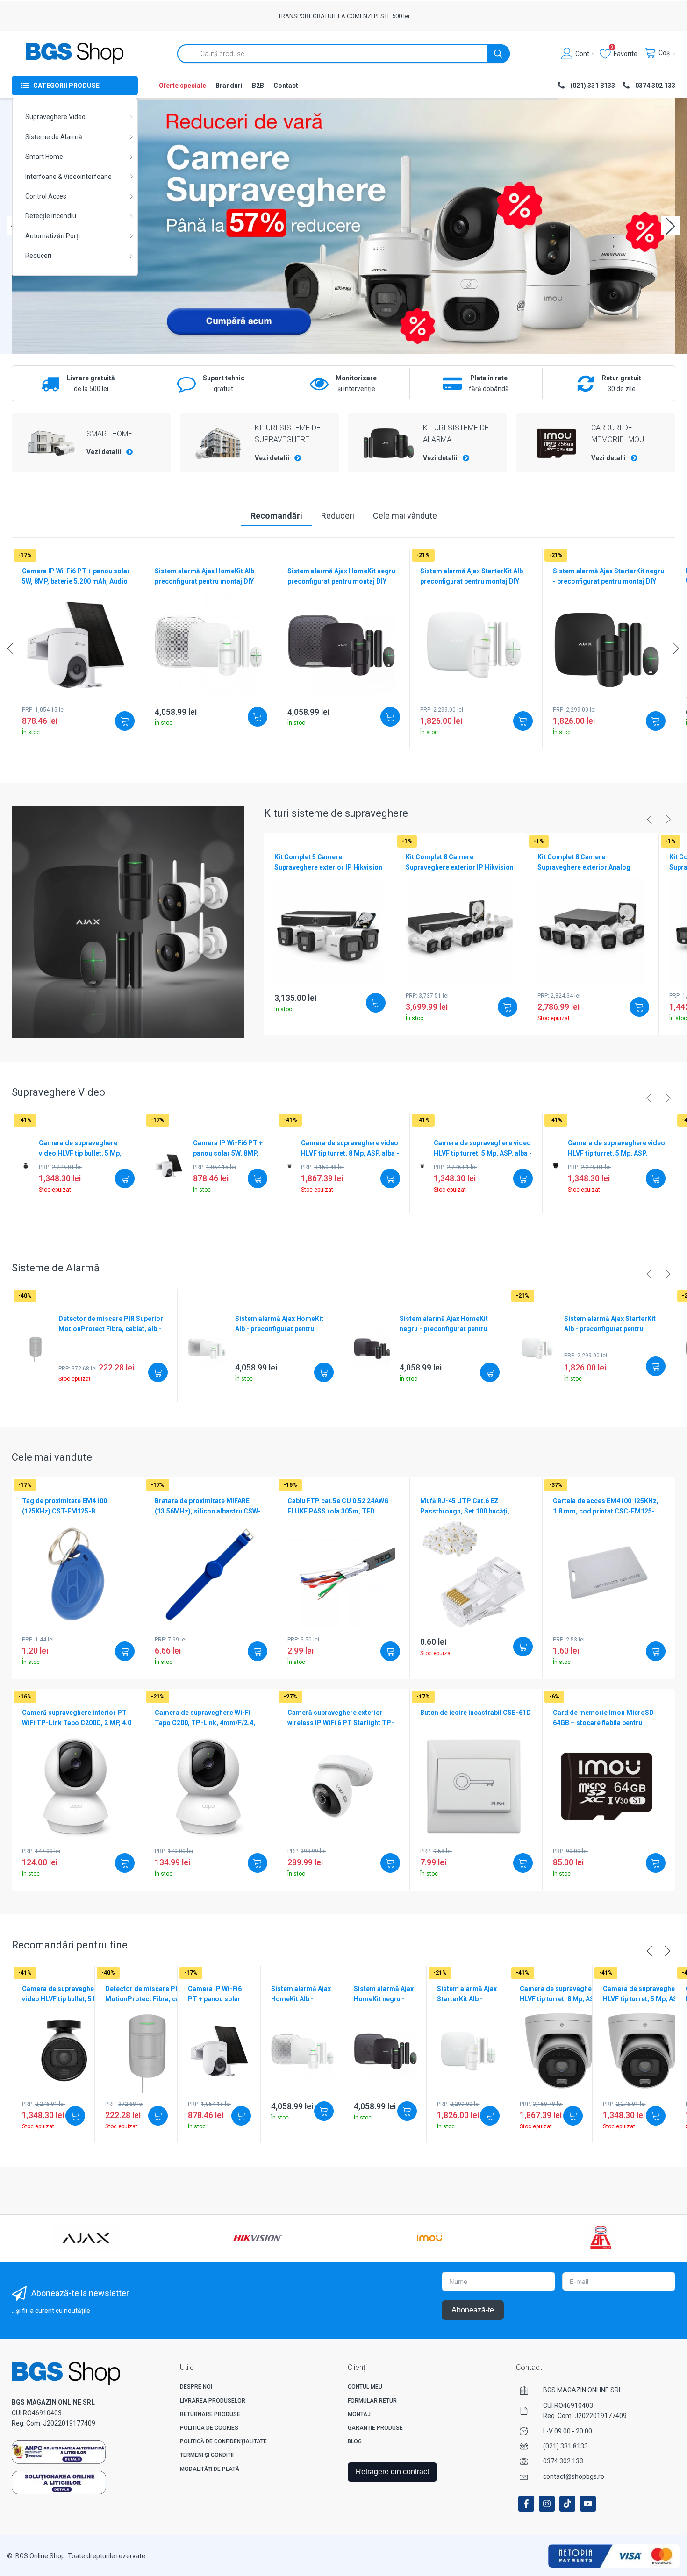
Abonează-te (473, 2310)
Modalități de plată (210, 2469)
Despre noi (196, 2387)
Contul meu (365, 2387)
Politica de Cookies (209, 2428)
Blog (355, 2441)
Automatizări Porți (53, 236)
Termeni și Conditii (207, 2455)
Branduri (229, 86)
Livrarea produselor (213, 2401)
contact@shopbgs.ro (574, 2476)
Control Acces (46, 196)
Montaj (359, 2414)
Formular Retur (372, 2401)
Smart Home (44, 157)
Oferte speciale (182, 86)
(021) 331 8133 (565, 2446)
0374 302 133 (563, 2461)
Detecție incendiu (51, 216)
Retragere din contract (392, 2472)
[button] (671, 226)
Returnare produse (210, 2414)
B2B (258, 86)
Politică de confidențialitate (223, 2441)
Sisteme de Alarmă (54, 137)
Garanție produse (375, 2428)
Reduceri (38, 256)
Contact (286, 86)
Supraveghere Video (55, 117)
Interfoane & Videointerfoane (68, 177)
